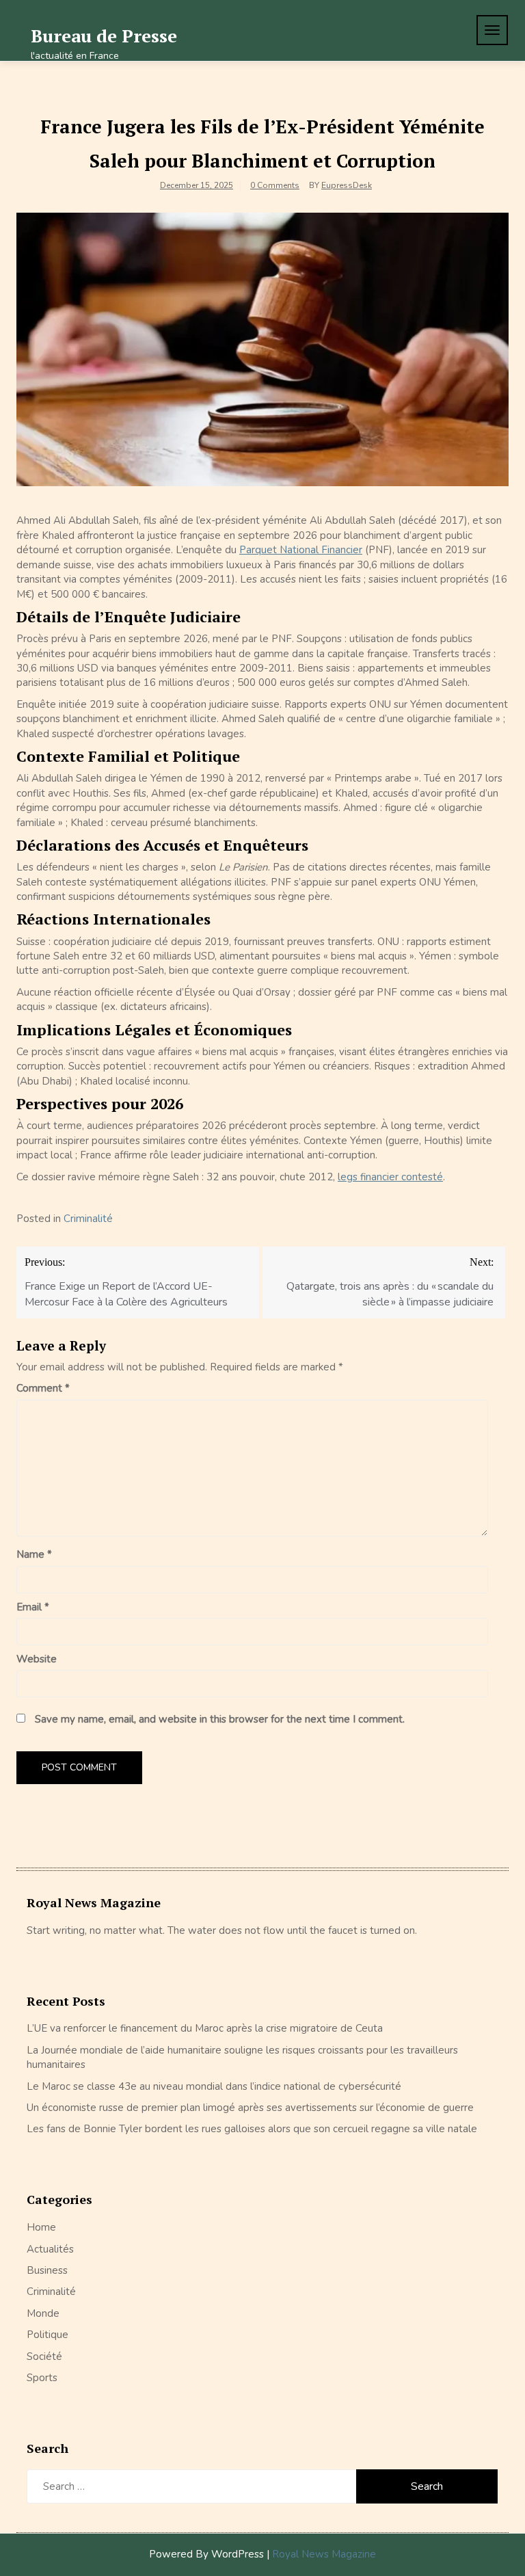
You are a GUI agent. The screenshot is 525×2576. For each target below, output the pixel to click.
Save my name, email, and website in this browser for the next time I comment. (220, 1719)
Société (44, 2356)
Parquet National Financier (301, 550)
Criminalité (88, 1219)
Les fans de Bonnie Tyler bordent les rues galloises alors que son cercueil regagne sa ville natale (252, 2129)
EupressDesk (347, 185)
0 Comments (275, 185)
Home (41, 2227)
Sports (42, 2378)
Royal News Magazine (324, 2554)
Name (34, 1554)
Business (47, 2270)
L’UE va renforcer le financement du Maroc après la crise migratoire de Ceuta (205, 2028)
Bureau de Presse (104, 36)
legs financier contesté (390, 1177)
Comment (43, 1388)
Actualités (50, 2249)
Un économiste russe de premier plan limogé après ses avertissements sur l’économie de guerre (250, 2108)
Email (33, 1607)
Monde (43, 2313)
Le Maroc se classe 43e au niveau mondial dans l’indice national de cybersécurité (214, 2086)
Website (37, 1659)
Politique (48, 2335)
